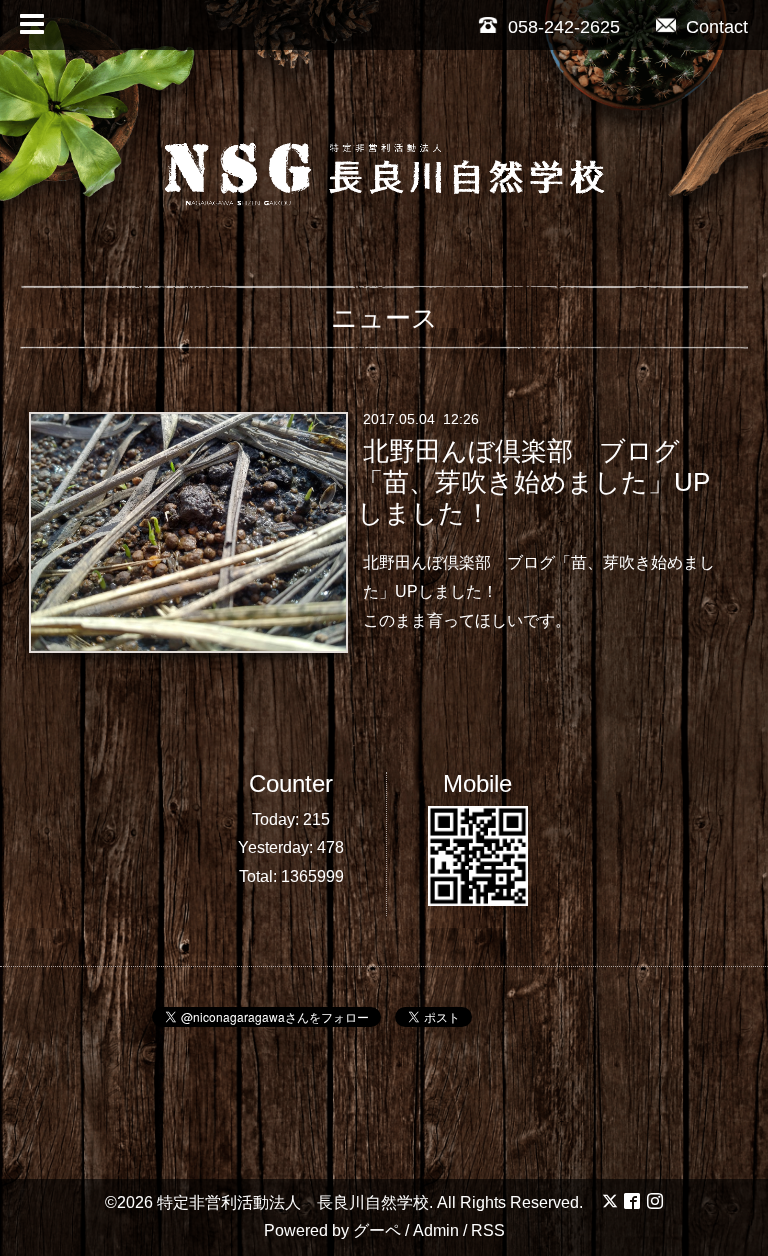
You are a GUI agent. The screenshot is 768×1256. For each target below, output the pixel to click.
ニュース (384, 318)
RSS (488, 1230)
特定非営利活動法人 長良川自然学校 (293, 1202)
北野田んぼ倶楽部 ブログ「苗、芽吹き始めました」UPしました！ (533, 482)
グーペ (377, 1230)
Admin (436, 1230)
